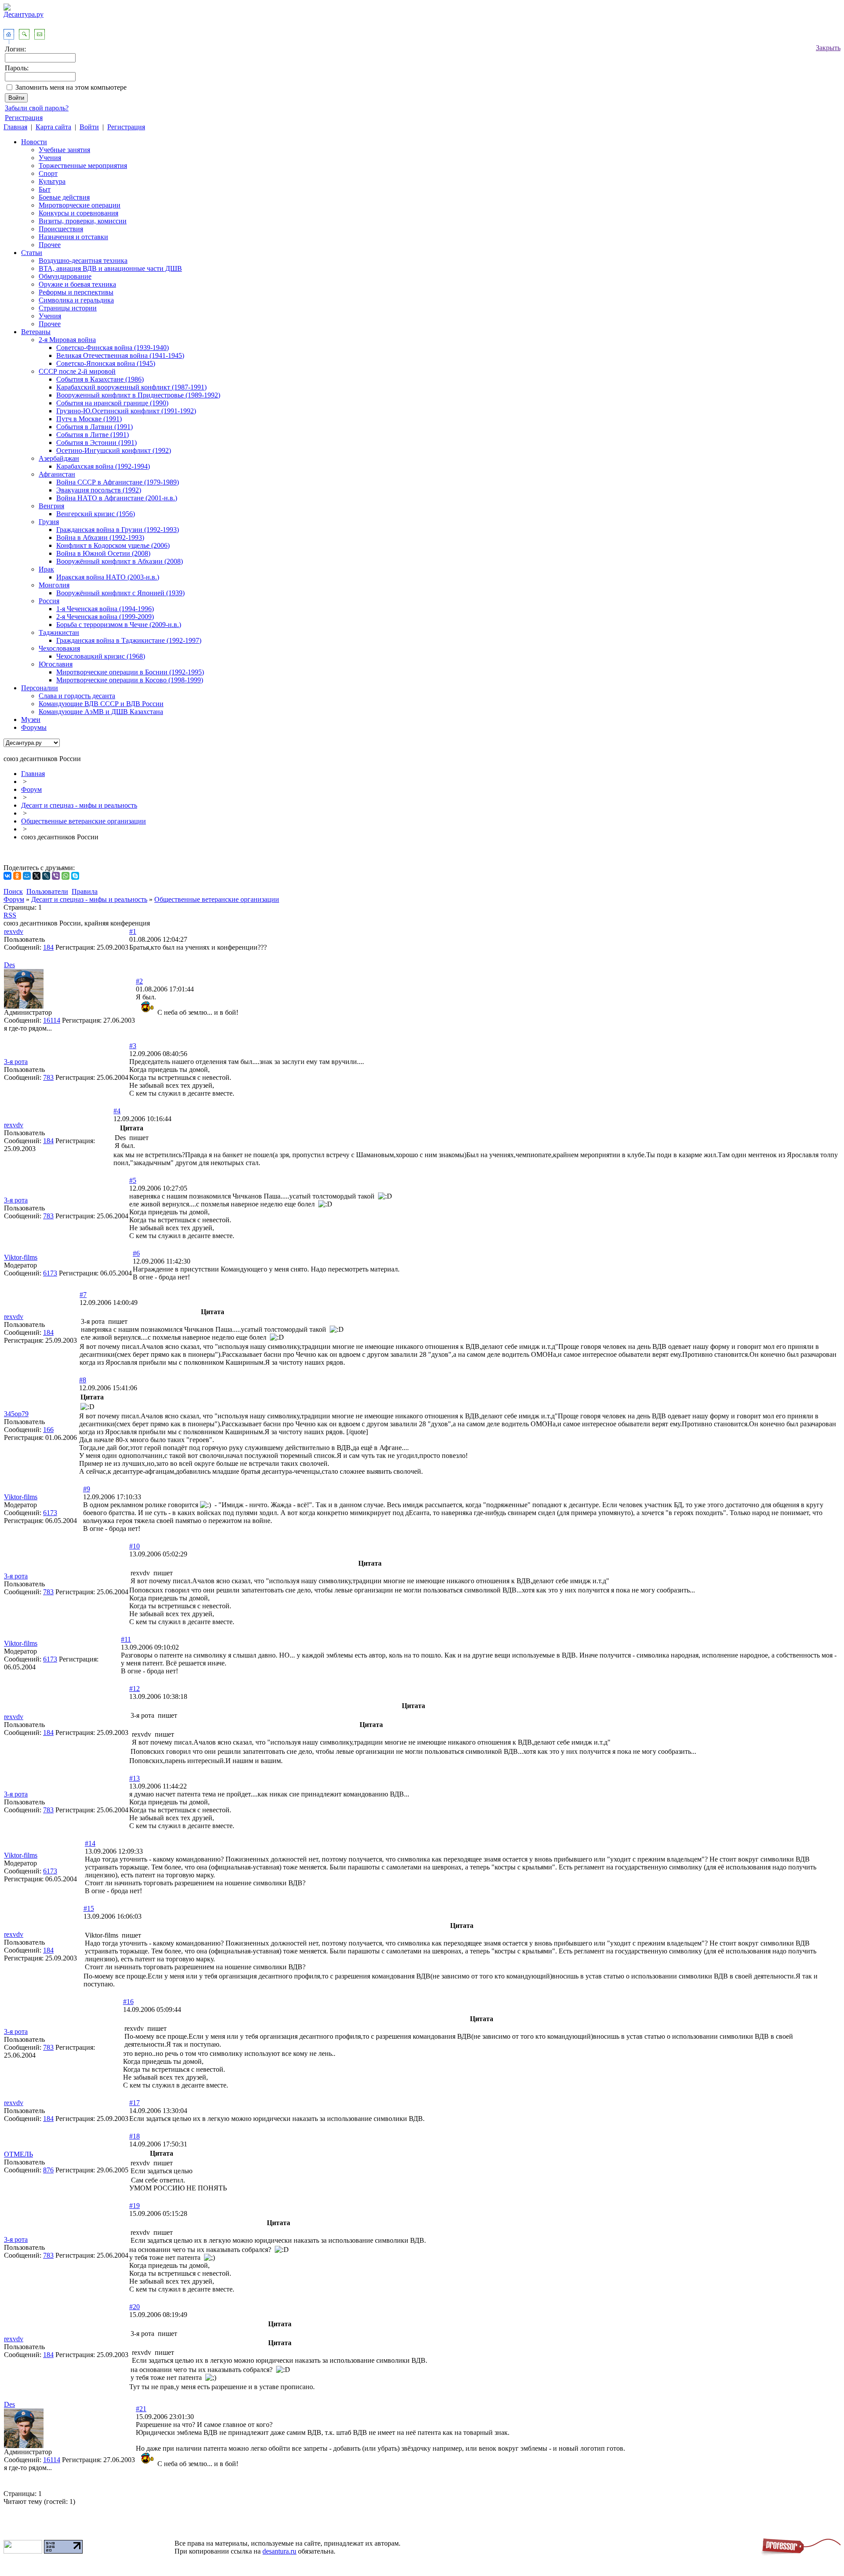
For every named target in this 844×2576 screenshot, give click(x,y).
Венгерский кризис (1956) (96, 514)
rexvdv (14, 931)
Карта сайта (53, 127)
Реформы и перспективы (76, 292)
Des (9, 965)
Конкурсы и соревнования (78, 213)
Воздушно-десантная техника (83, 261)
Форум (31, 789)
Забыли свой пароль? (37, 108)
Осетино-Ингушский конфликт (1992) (114, 450)
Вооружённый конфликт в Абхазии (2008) (120, 561)
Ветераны (36, 332)
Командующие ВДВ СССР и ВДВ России (101, 704)
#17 (135, 2103)
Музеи (31, 720)
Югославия (56, 664)
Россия (49, 601)
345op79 (16, 1414)
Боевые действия (64, 197)
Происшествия (61, 229)
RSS (10, 915)
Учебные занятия (64, 150)
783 (48, 1077)
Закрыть (828, 48)
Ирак (46, 569)
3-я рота (16, 1062)
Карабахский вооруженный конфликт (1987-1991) (131, 387)
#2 (139, 981)
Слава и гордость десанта (77, 696)
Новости (34, 142)
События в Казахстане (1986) (100, 379)
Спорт (48, 173)
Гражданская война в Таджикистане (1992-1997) (129, 640)
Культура (52, 181)
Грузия (49, 522)
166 (48, 1430)
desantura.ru (279, 2551)
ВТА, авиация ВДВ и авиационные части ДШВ (110, 268)
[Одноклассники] (17, 876)
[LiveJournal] (46, 876)
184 (48, 947)
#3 (133, 1046)
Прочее (50, 245)
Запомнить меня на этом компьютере (71, 87)
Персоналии (40, 688)
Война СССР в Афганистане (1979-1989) (118, 482)
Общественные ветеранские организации (84, 821)
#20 (135, 2307)
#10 (135, 1546)
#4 (117, 1111)
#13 (135, 1778)
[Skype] (75, 876)
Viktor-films (21, 1257)
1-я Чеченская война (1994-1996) (105, 609)
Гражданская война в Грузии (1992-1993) (118, 530)
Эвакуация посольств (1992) (99, 490)
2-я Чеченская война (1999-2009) (105, 617)
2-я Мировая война (67, 340)
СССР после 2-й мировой (77, 371)
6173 (50, 1273)
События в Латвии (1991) (95, 427)
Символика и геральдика (76, 300)
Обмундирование (65, 276)
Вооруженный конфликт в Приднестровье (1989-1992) (138, 395)
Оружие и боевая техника (77, 284)
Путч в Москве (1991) (89, 419)
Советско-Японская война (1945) (106, 363)
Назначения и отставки (73, 237)
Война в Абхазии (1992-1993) (100, 537)
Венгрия (51, 506)
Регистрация (24, 118)
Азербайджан (59, 458)
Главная (15, 127)
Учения (50, 158)
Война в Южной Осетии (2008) (103, 553)
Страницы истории (68, 308)
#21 (141, 2409)
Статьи (32, 253)
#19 (135, 2206)
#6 (136, 1253)
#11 (126, 1639)
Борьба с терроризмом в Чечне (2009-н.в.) (119, 625)
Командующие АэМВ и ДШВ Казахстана (101, 712)
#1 (133, 931)
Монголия (54, 585)
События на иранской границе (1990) (112, 403)
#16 (128, 2002)
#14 (90, 1843)
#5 (133, 1180)
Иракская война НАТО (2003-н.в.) (108, 577)
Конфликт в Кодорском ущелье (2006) (113, 545)
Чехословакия (59, 648)
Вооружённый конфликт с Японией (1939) (120, 593)
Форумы (34, 727)
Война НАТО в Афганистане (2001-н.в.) (117, 498)
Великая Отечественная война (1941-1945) (120, 355)
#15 (89, 1908)
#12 (135, 1689)
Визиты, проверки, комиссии (83, 221)
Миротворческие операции (80, 205)
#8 (83, 1380)
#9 (87, 1489)
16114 (52, 1020)
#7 (83, 1295)
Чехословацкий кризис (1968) (101, 656)
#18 (135, 2136)
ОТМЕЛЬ (18, 2154)
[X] (36, 876)
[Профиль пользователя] (24, 1006)
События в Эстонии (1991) (96, 443)
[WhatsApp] (65, 876)
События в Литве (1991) (93, 435)
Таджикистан (59, 632)
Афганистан (57, 474)
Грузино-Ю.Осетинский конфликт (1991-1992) (126, 411)
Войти (89, 127)
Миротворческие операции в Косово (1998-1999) (130, 680)
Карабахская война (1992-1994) (103, 466)
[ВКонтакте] (7, 876)
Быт (45, 189)
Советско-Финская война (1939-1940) (113, 348)
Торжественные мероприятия (83, 166)
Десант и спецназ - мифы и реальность (79, 805)
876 (48, 2170)
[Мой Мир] (27, 876)
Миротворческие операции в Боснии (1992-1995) (130, 672)
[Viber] (56, 876)
